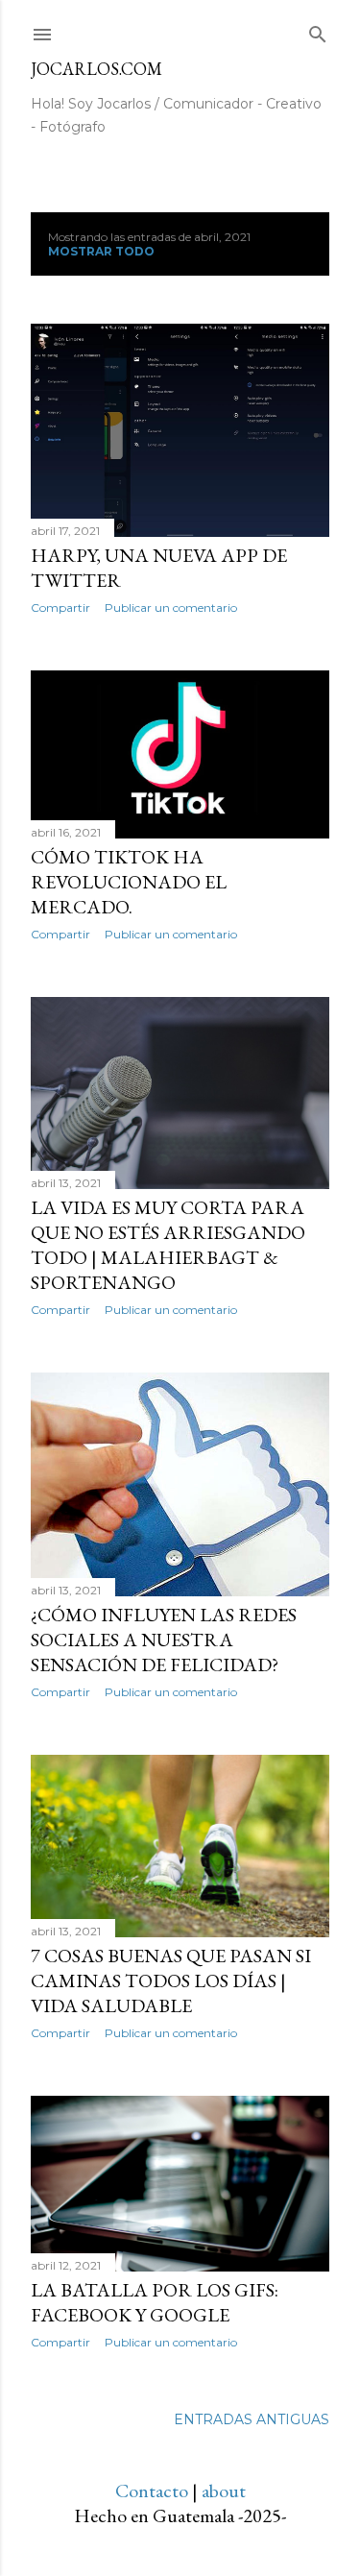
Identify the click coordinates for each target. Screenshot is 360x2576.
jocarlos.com (96, 69)
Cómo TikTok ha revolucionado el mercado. (129, 882)
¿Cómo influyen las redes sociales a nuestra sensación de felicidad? (164, 1640)
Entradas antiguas (252, 2419)
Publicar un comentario (171, 608)
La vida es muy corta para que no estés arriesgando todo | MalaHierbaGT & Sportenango (168, 1245)
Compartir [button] (60, 608)
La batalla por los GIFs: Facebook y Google (155, 2302)
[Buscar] (318, 31)
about (224, 2491)
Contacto (152, 2491)
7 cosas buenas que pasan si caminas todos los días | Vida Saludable (171, 1981)
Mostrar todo (101, 251)
